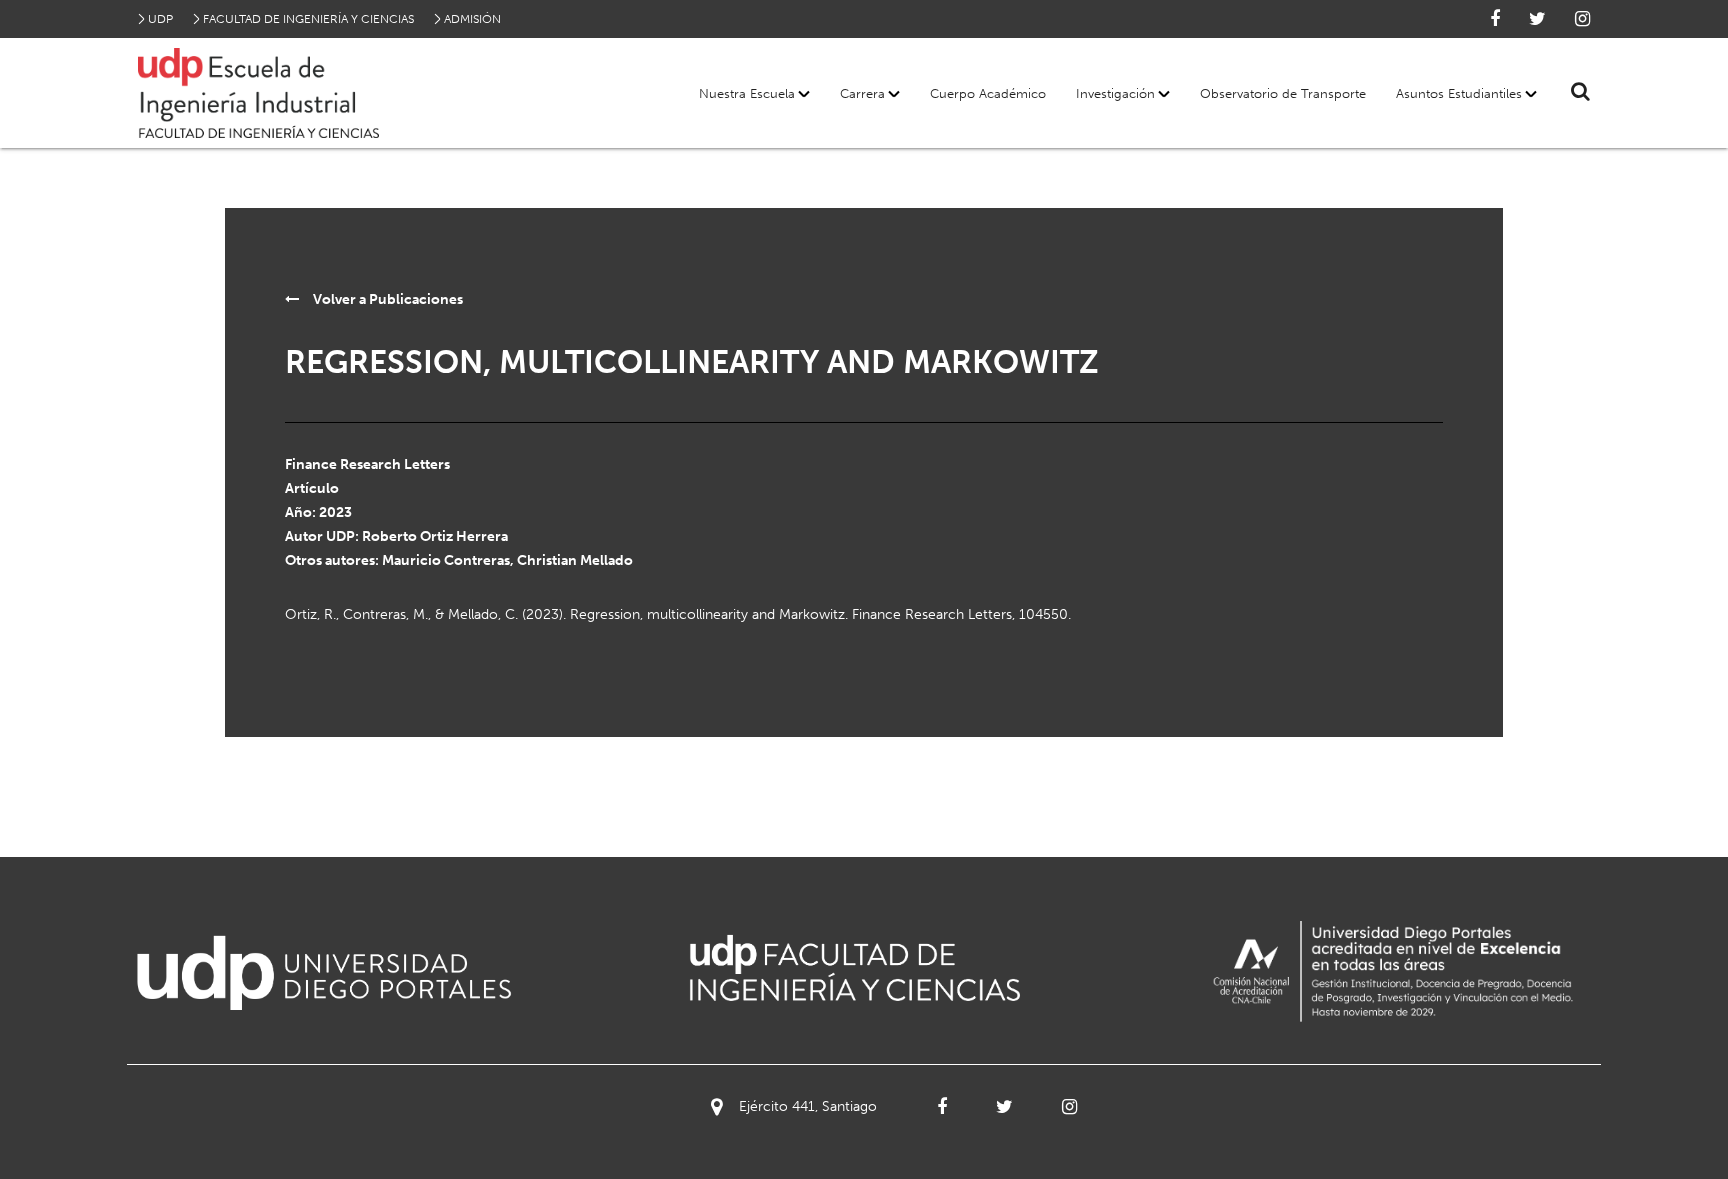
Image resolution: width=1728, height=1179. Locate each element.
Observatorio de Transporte (1283, 93)
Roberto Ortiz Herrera (435, 536)
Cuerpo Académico (988, 93)
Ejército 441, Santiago (808, 1106)
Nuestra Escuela (747, 93)
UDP (160, 19)
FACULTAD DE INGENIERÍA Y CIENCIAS (308, 19)
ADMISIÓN (472, 19)
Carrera (862, 93)
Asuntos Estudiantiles (1459, 93)
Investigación (1115, 93)
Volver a (386, 299)
